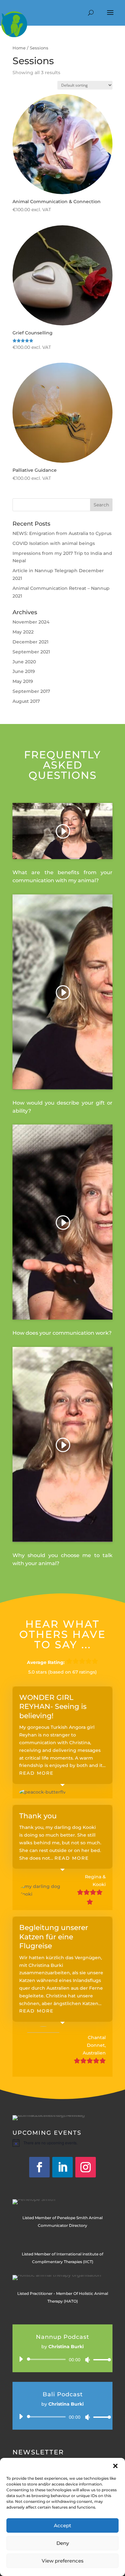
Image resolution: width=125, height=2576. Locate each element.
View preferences (63, 2561)
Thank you (38, 1816)
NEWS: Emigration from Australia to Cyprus (62, 533)
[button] (115, 2466)
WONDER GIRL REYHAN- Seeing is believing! (53, 1707)
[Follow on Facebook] (39, 2167)
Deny (63, 2543)
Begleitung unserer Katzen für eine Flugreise (54, 1937)
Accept (63, 2525)
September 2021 (31, 652)
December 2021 (30, 642)
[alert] (63, 2143)
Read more (36, 1773)
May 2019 (23, 681)
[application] (63, 2359)
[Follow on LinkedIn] (63, 2167)
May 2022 (23, 632)
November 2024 (31, 622)
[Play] (21, 2359)
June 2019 (24, 671)
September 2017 (31, 691)
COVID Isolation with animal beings (54, 543)
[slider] (100, 2360)
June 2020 (24, 662)
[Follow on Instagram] (86, 2167)
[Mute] (88, 2360)
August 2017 (26, 701)
